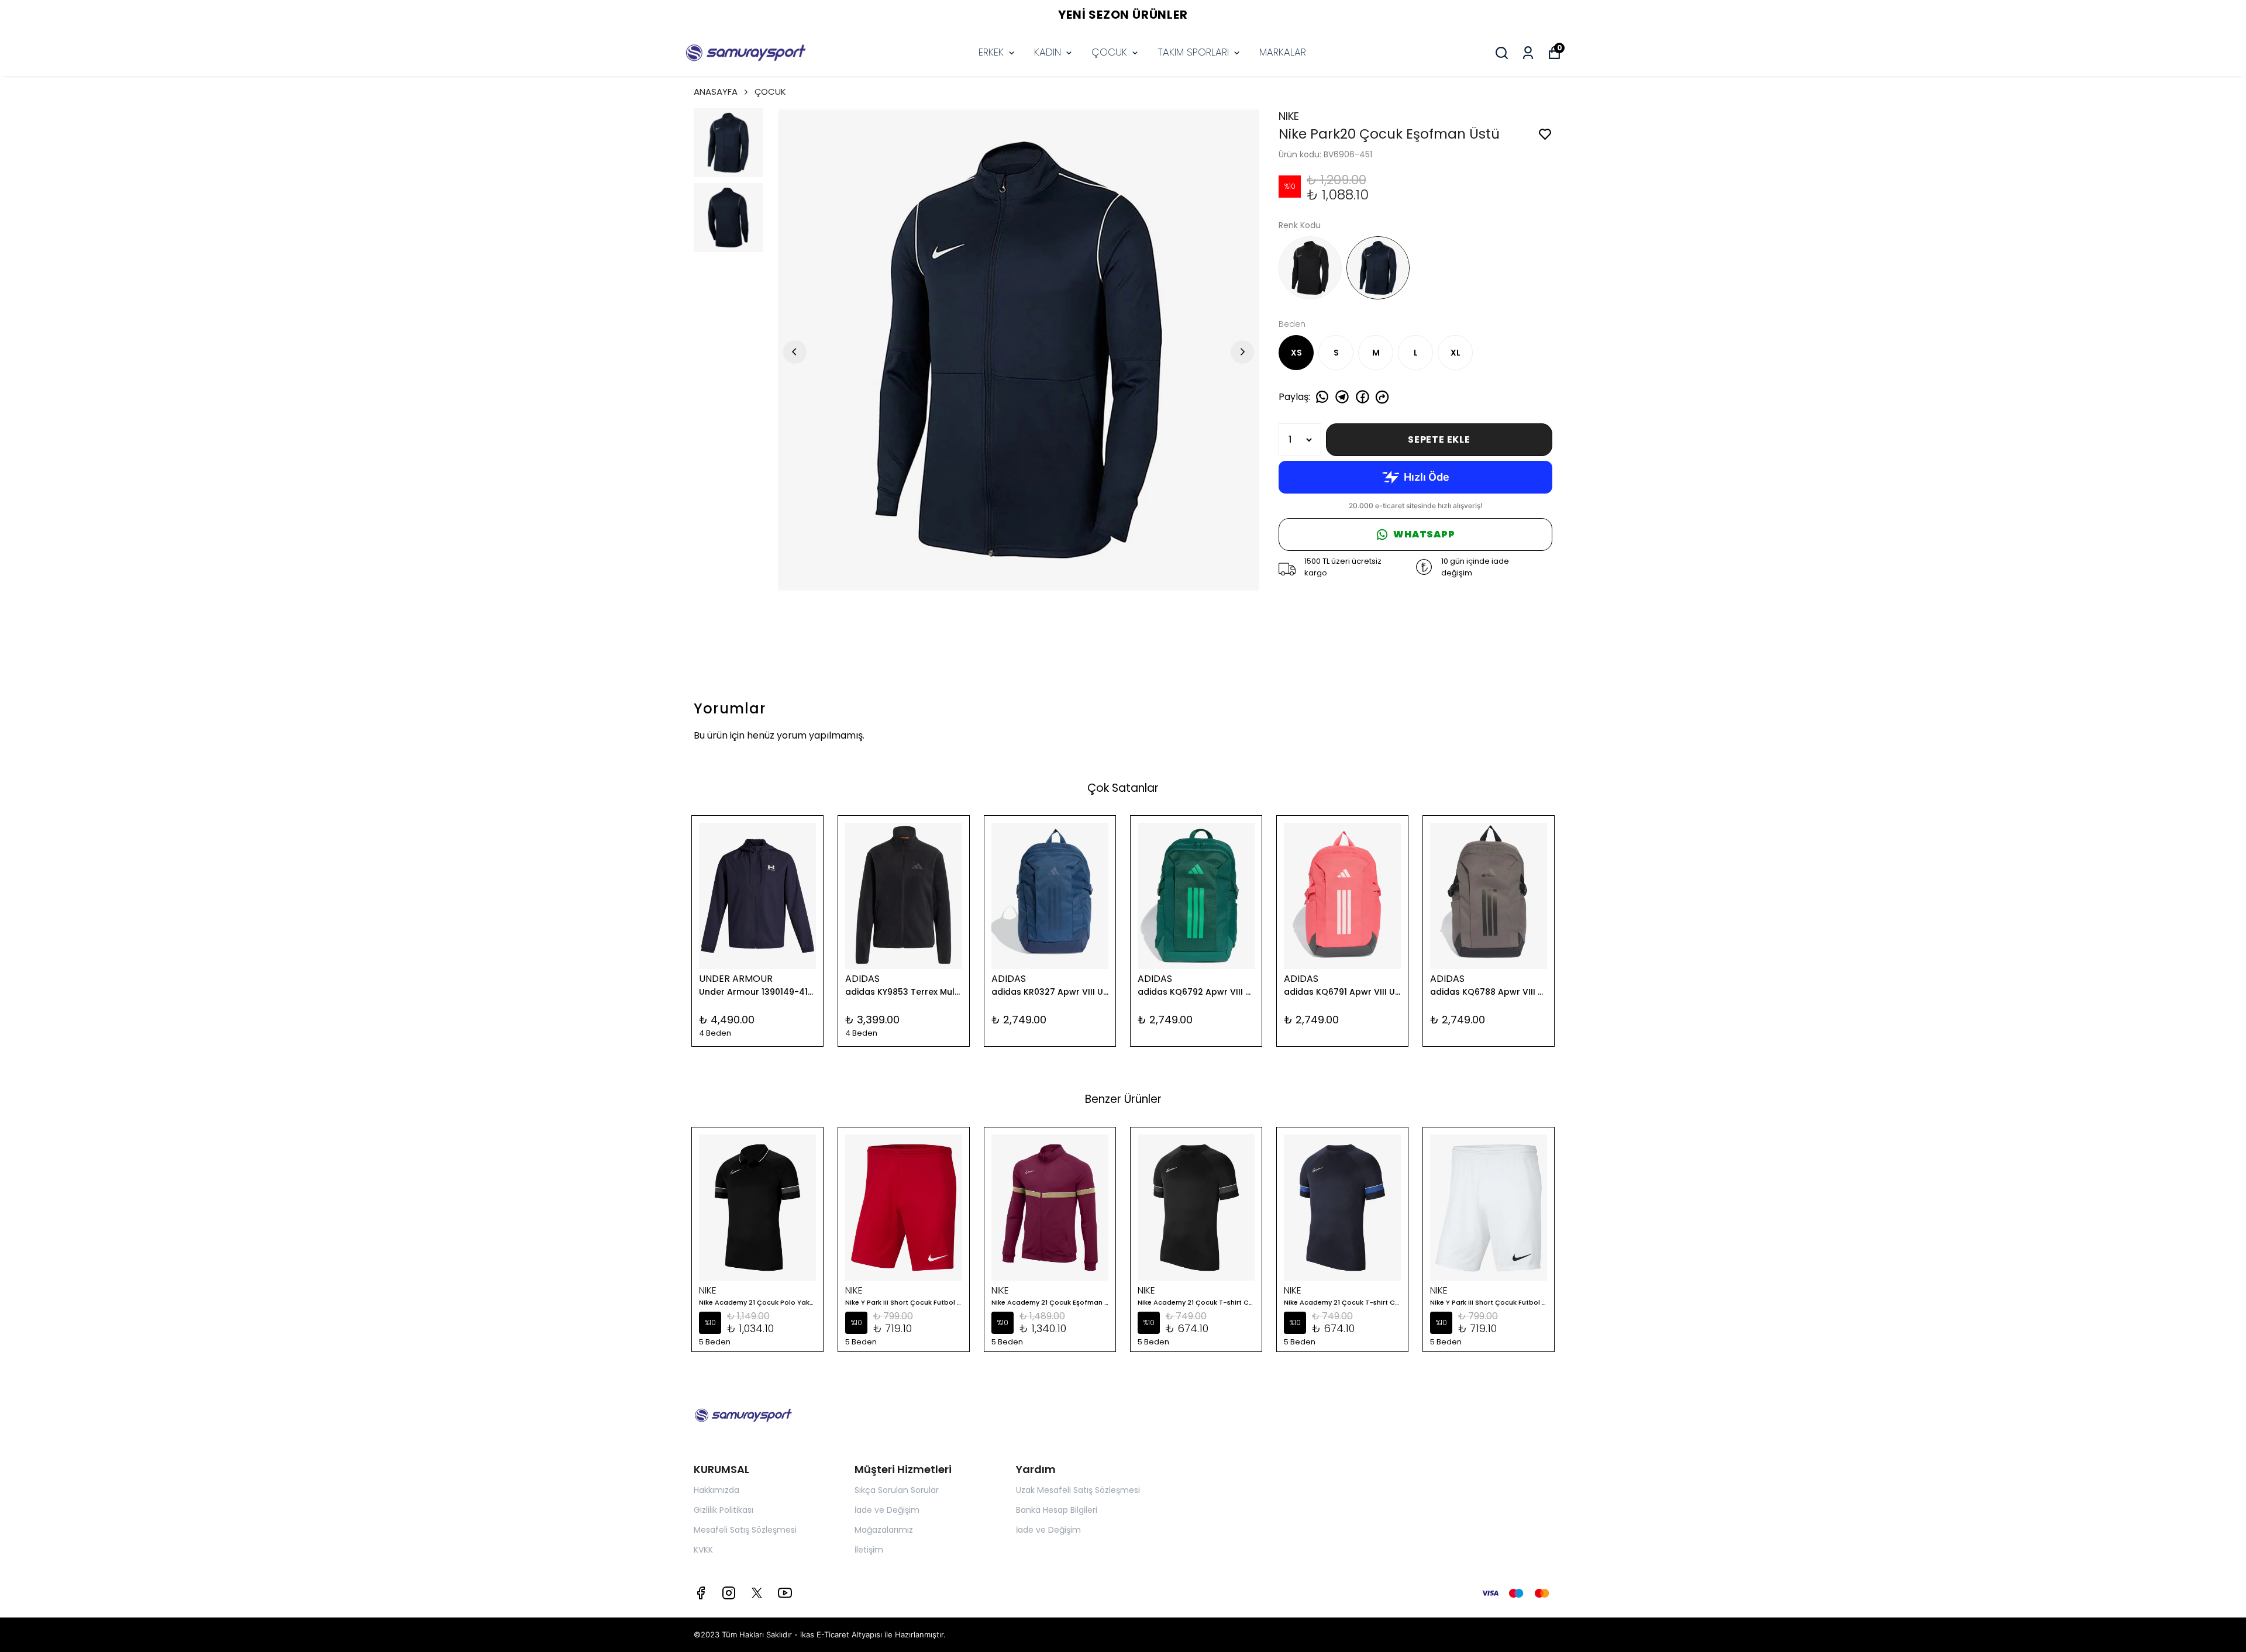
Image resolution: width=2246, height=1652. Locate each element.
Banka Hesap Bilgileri (1057, 1510)
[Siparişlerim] (1528, 53)
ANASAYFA (716, 92)
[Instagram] (729, 1593)
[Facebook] (701, 1593)
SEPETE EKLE (1439, 439)
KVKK (703, 1550)
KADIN (1048, 52)
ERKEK (991, 52)
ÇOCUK (1109, 52)
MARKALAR (1283, 52)
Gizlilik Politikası (724, 1510)
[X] (757, 1593)
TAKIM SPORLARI (1193, 52)
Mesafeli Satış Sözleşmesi (745, 1530)
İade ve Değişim (887, 1510)
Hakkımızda (716, 1490)
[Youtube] (785, 1593)
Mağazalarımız (884, 1530)
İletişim (869, 1550)
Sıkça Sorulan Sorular (897, 1490)
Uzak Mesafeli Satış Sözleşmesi (1078, 1490)
